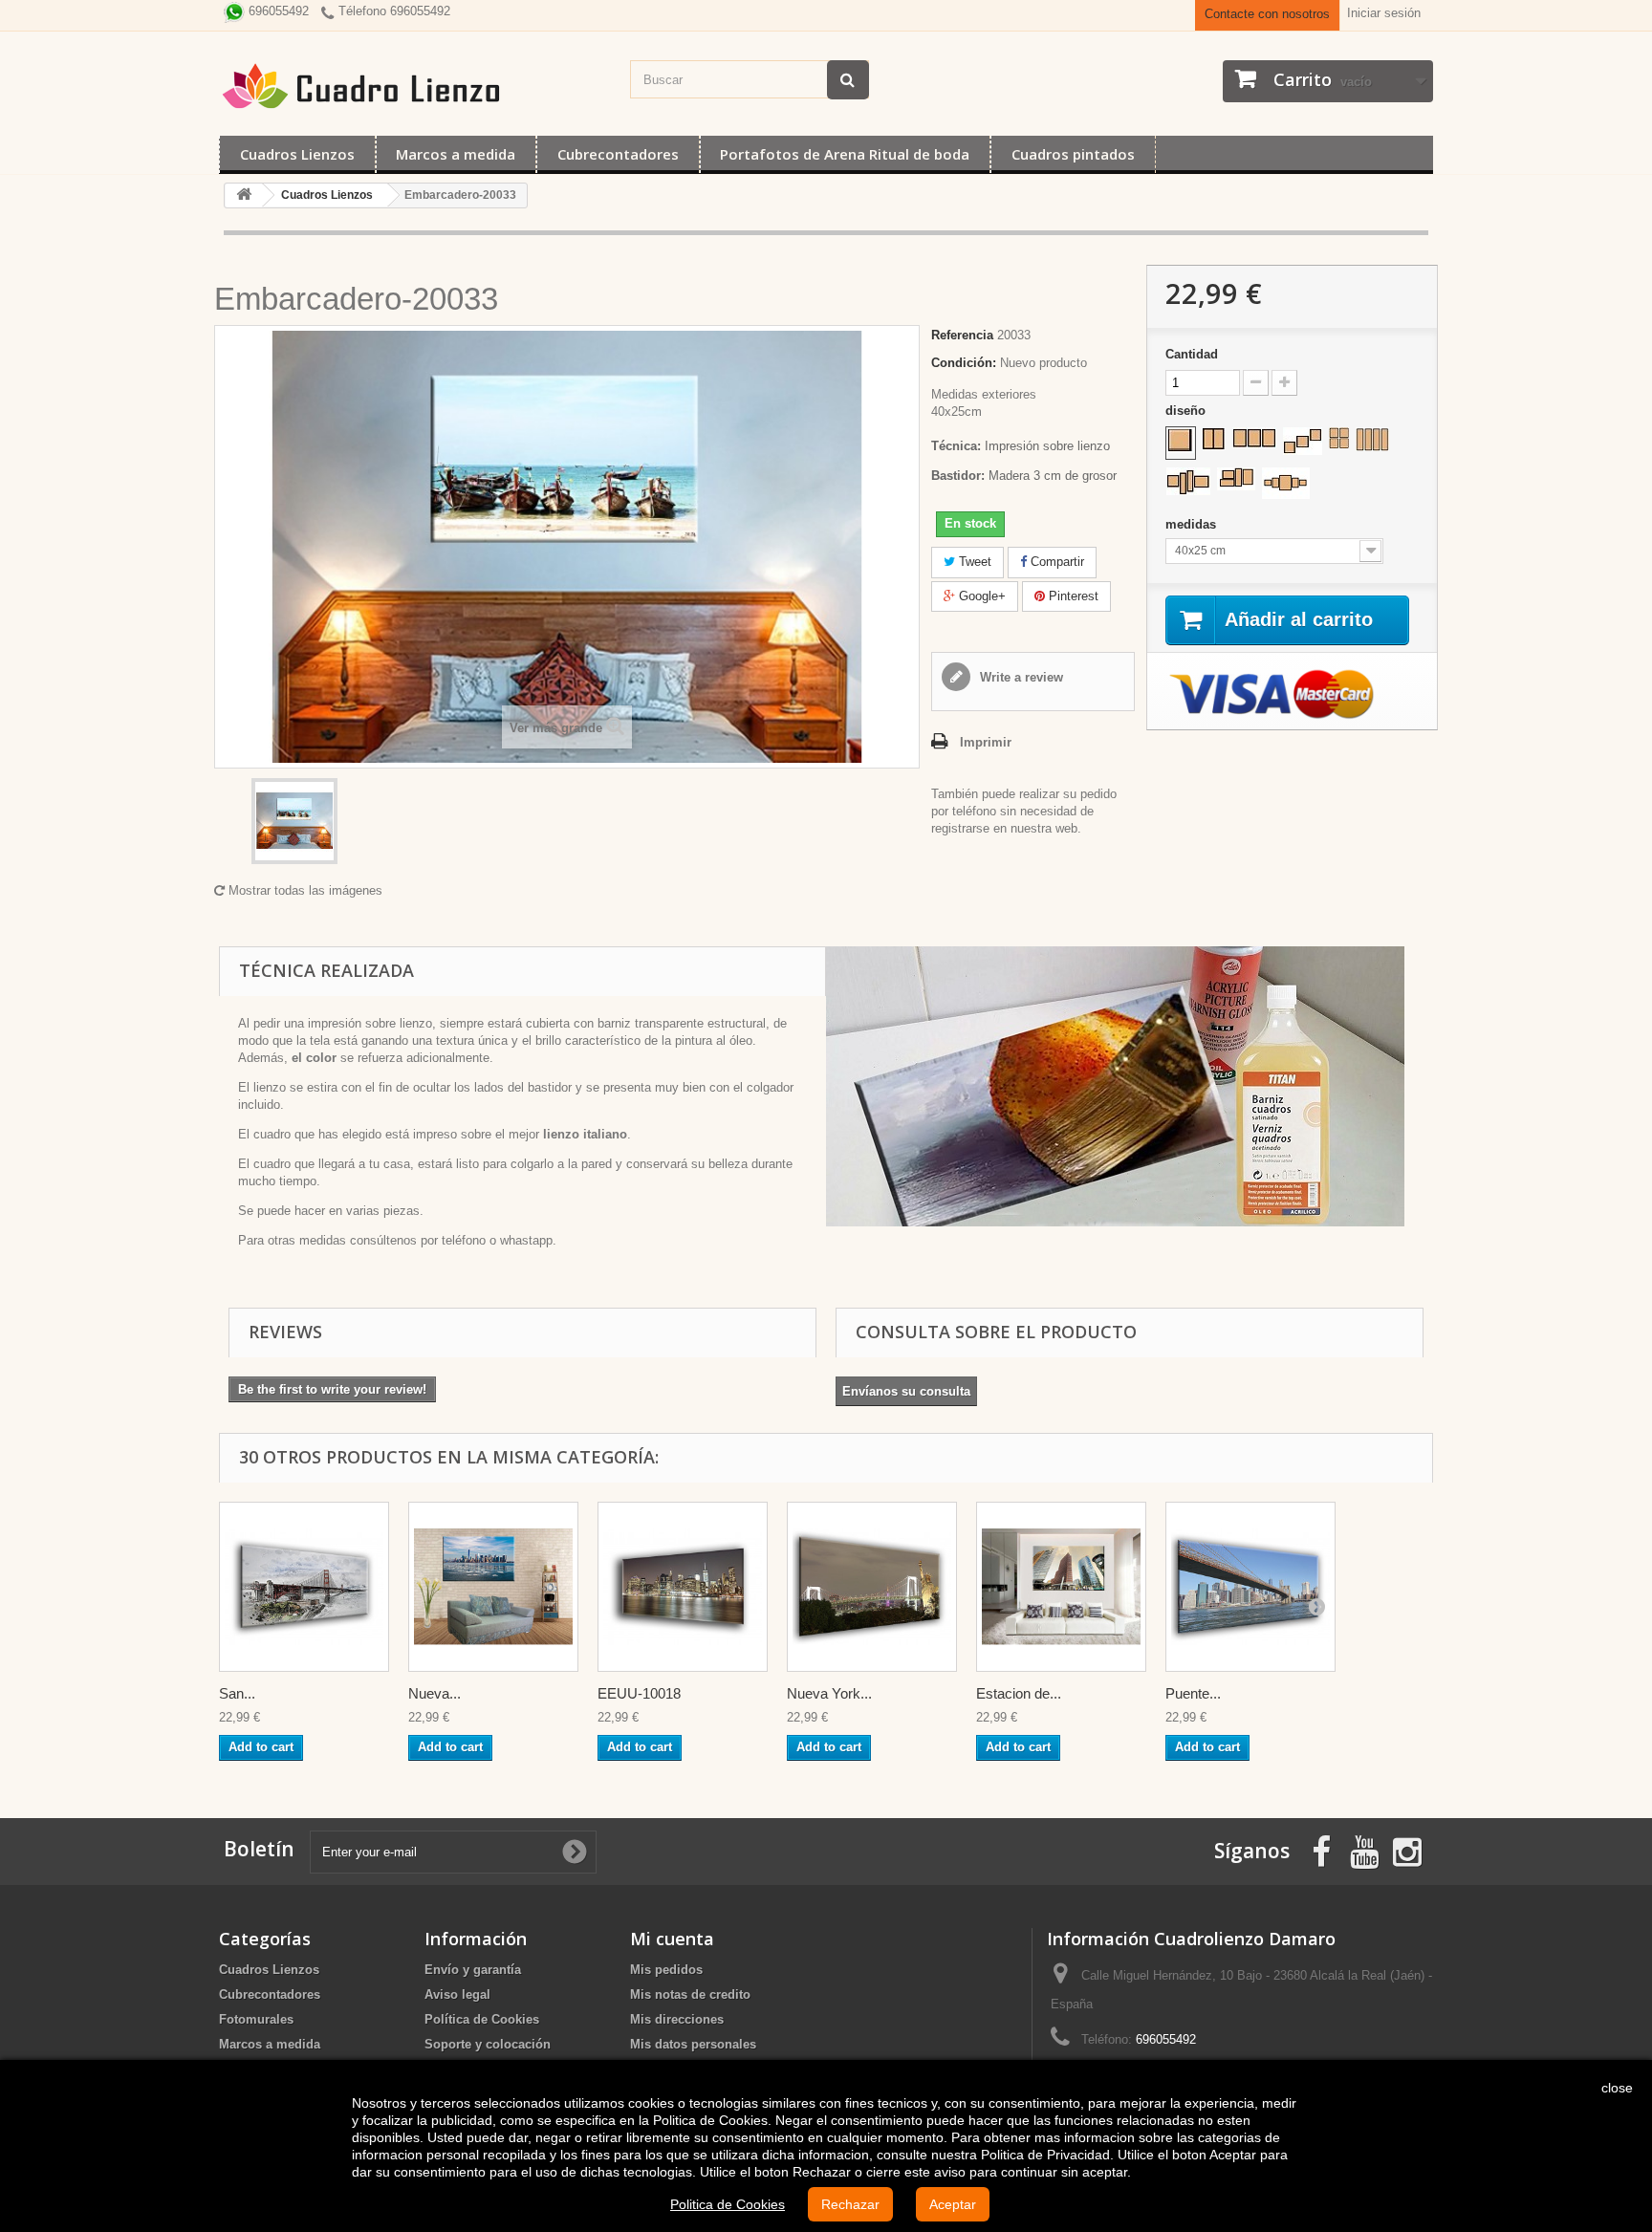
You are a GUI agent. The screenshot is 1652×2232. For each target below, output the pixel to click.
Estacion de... (1019, 1693)
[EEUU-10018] (683, 1587)
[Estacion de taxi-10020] (1061, 1587)
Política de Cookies (482, 2019)
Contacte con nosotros (1267, 14)
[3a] (1254, 438)
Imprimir (986, 742)
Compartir (1055, 562)
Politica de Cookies (728, 2204)
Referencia (962, 335)
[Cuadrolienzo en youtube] (1364, 1850)
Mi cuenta (672, 1939)
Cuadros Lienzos (297, 154)
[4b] (1372, 439)
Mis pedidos (666, 1970)
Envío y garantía (473, 1970)
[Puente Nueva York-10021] (1250, 1587)
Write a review (1020, 677)
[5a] (1286, 483)
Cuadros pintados (1073, 154)
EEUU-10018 (639, 1693)
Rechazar (850, 2204)
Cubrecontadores (618, 154)
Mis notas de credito (690, 1994)
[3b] (1303, 441)
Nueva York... (829, 1693)
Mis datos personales (693, 2044)
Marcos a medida (456, 154)
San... (237, 1693)
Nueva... (435, 1693)
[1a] (1181, 441)
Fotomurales (256, 2019)
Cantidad (1192, 354)
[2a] (1214, 439)
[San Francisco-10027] (304, 1587)
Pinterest (1072, 596)
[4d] (1236, 479)
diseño (1187, 411)
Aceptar (953, 2204)
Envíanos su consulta (906, 1391)
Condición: (964, 363)
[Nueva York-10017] (493, 1587)
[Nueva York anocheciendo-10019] (872, 1587)
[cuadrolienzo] (415, 86)
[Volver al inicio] (244, 195)
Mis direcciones (677, 2019)
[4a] (1339, 438)
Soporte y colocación (488, 2044)
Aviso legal (457, 1994)
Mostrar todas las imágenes (304, 890)
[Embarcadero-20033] (294, 821)
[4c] (1188, 481)
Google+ (980, 596)
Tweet (973, 562)
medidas (1193, 524)
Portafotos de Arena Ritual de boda (845, 154)
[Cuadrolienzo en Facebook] (1321, 1850)
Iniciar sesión (1384, 13)
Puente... (1193, 1693)
